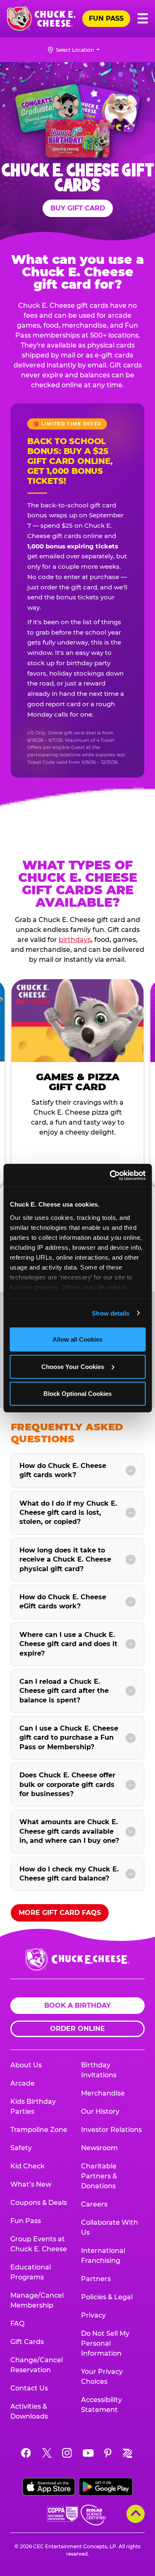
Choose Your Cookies (73, 1366)
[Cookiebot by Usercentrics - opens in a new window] (110, 1175)
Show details (111, 1313)
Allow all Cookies (77, 1339)
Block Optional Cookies (77, 1394)
